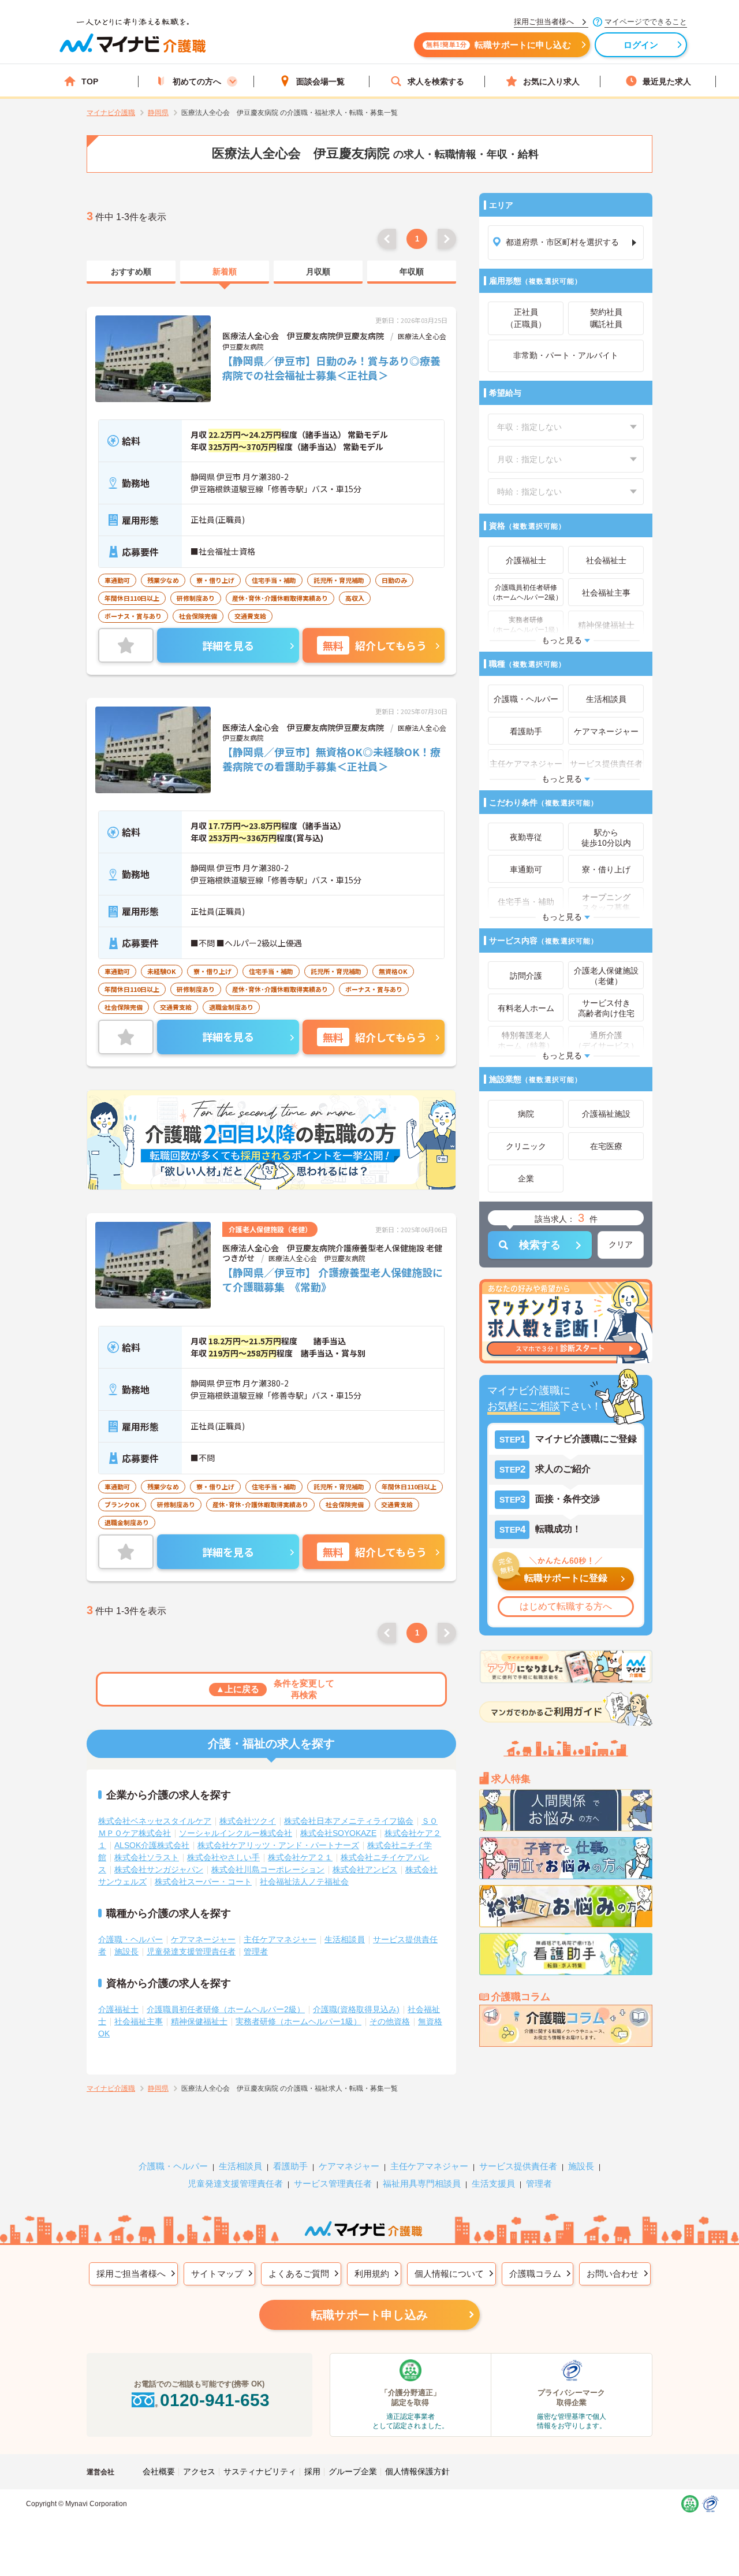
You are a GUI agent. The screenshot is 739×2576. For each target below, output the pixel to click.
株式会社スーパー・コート (203, 1882)
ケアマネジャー (349, 2166)
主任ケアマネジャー (280, 1939)
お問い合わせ (613, 2274)
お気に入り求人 (551, 81)
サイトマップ (217, 2274)
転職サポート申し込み (369, 2315)
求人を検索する (436, 81)
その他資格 (390, 2021)
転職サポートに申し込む (499, 45)
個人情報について (449, 2274)
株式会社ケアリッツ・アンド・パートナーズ (278, 1845)
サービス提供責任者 (518, 2166)
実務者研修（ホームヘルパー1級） (298, 2021)
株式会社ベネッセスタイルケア (155, 1821)
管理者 (256, 1951)
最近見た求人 (667, 81)
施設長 (126, 1951)
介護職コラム (535, 2274)
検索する (540, 1245)
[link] (131, 272)
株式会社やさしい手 (223, 1857)
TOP (90, 81)
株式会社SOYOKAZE (338, 1833)
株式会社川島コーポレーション (268, 1869)
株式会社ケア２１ (300, 1857)
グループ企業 (353, 2471)
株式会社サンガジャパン (159, 1869)
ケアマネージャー (203, 1939)
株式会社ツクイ (248, 1821)
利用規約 (372, 2274)
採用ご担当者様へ (131, 2274)
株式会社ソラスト (147, 1857)
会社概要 (159, 2471)
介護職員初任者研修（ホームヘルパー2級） (226, 2009)
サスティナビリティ (260, 2471)
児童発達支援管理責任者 (191, 1951)
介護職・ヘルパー (130, 1939)
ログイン (641, 45)
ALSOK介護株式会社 (152, 1845)
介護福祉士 (118, 2009)
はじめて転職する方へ (566, 1606)
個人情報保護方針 (417, 2471)
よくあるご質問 (299, 2274)
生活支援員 (493, 2183)
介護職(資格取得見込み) (356, 2009)
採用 (312, 2471)
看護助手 (290, 2166)
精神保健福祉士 (199, 2021)
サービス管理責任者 (333, 2183)
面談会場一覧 (320, 81)
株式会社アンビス (365, 1869)
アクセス (199, 2471)
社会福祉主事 (139, 2021)
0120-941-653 (215, 2400)
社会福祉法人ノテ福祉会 (304, 1882)
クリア (621, 1244)
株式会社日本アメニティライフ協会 (349, 1821)
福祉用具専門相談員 (422, 2183)
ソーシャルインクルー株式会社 (236, 1833)
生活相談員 (345, 1939)
